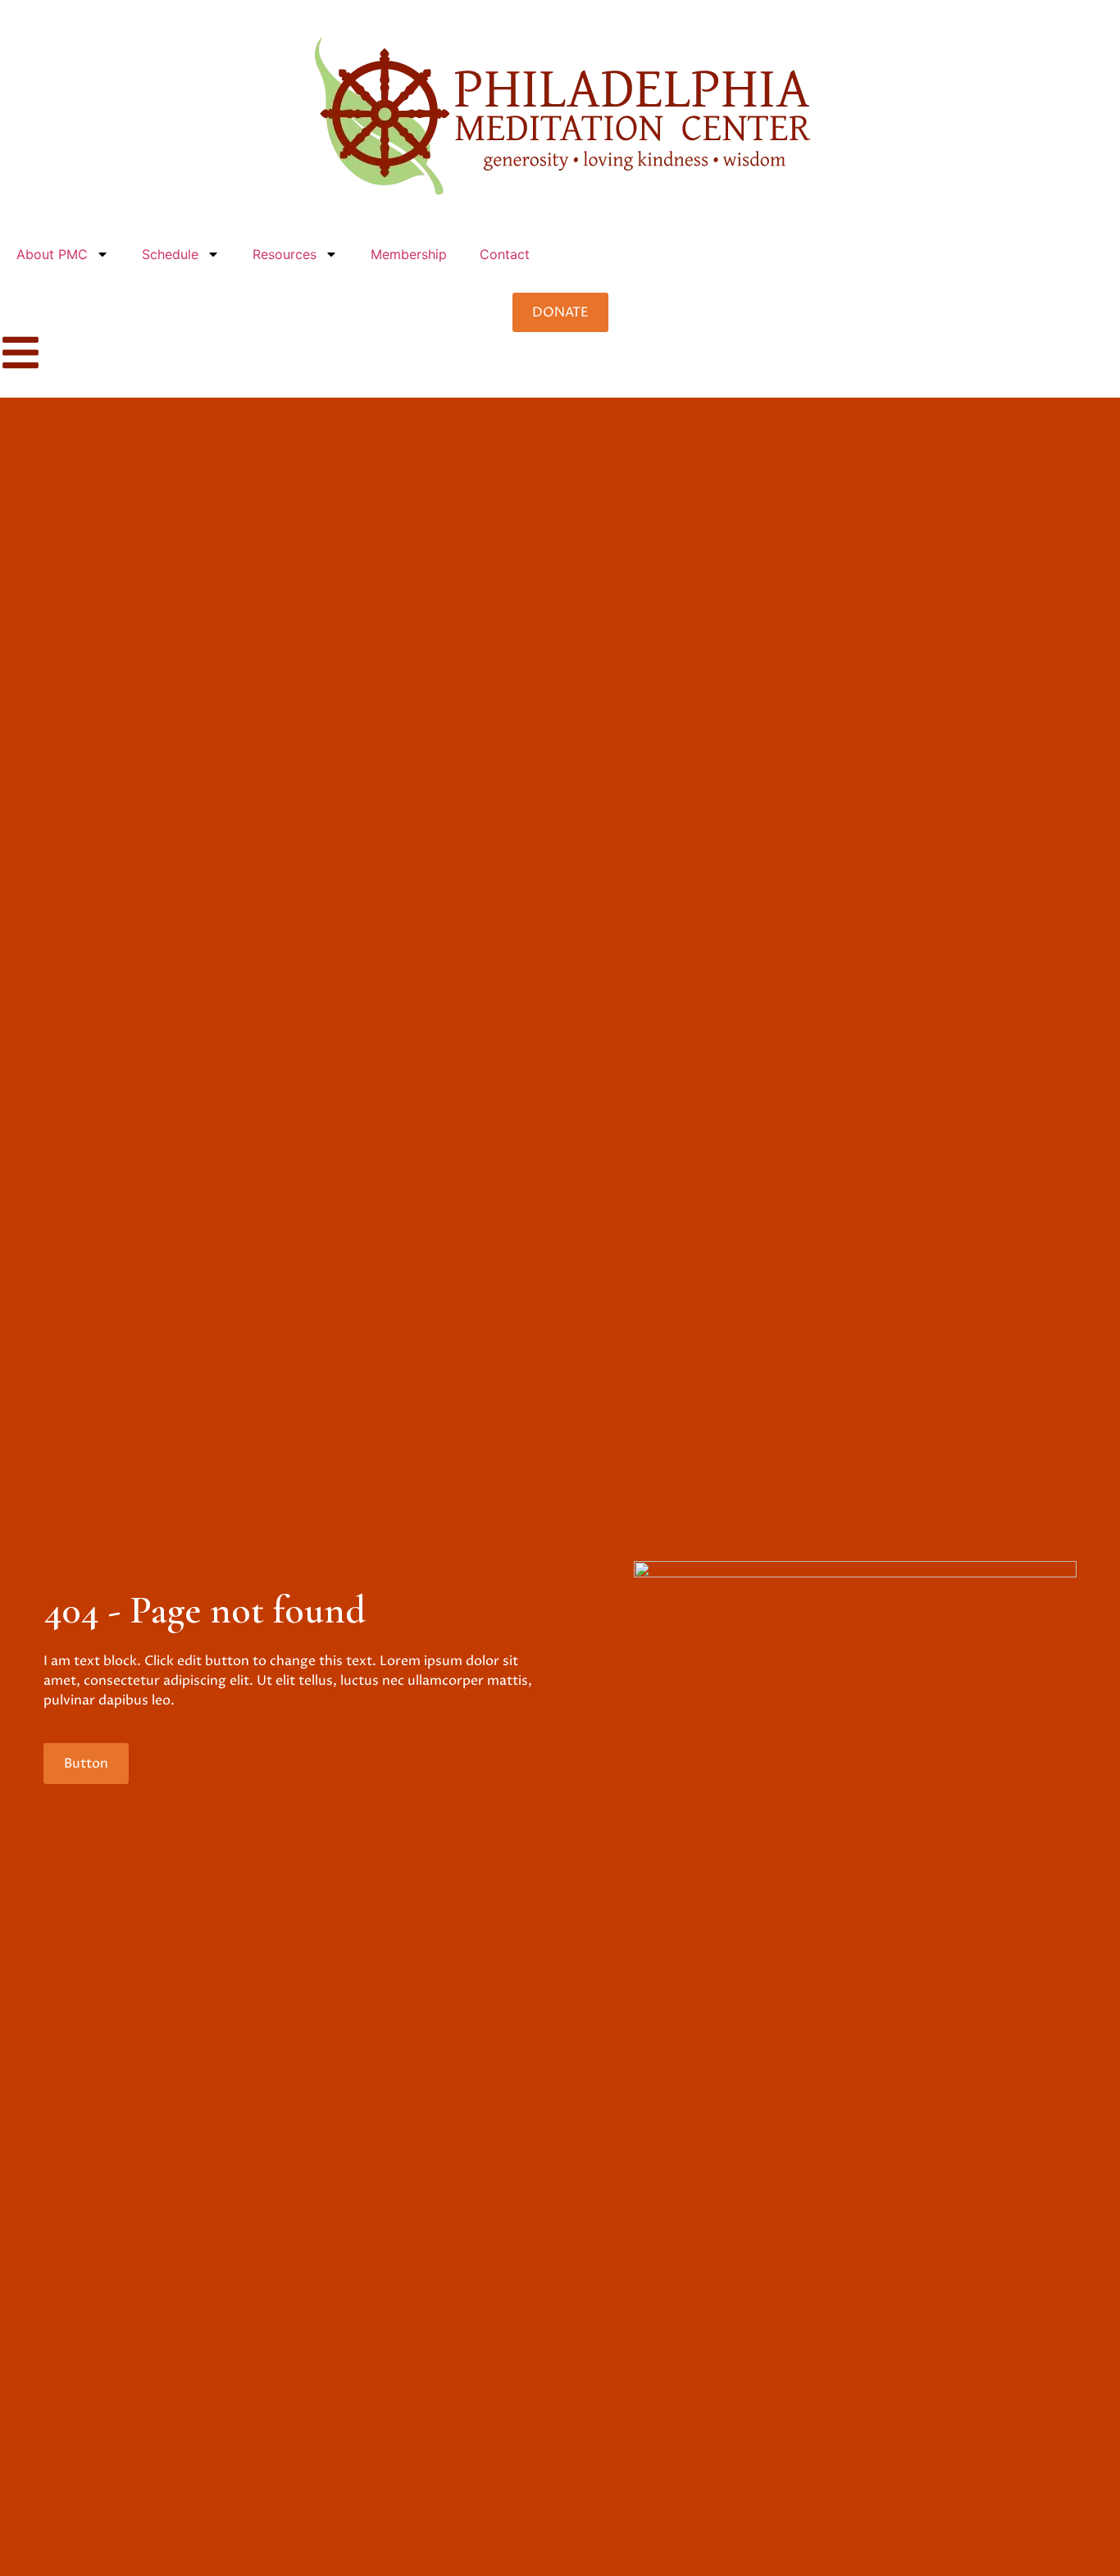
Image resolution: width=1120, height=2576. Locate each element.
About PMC (52, 254)
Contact (505, 254)
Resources (285, 254)
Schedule (170, 254)
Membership (409, 254)
